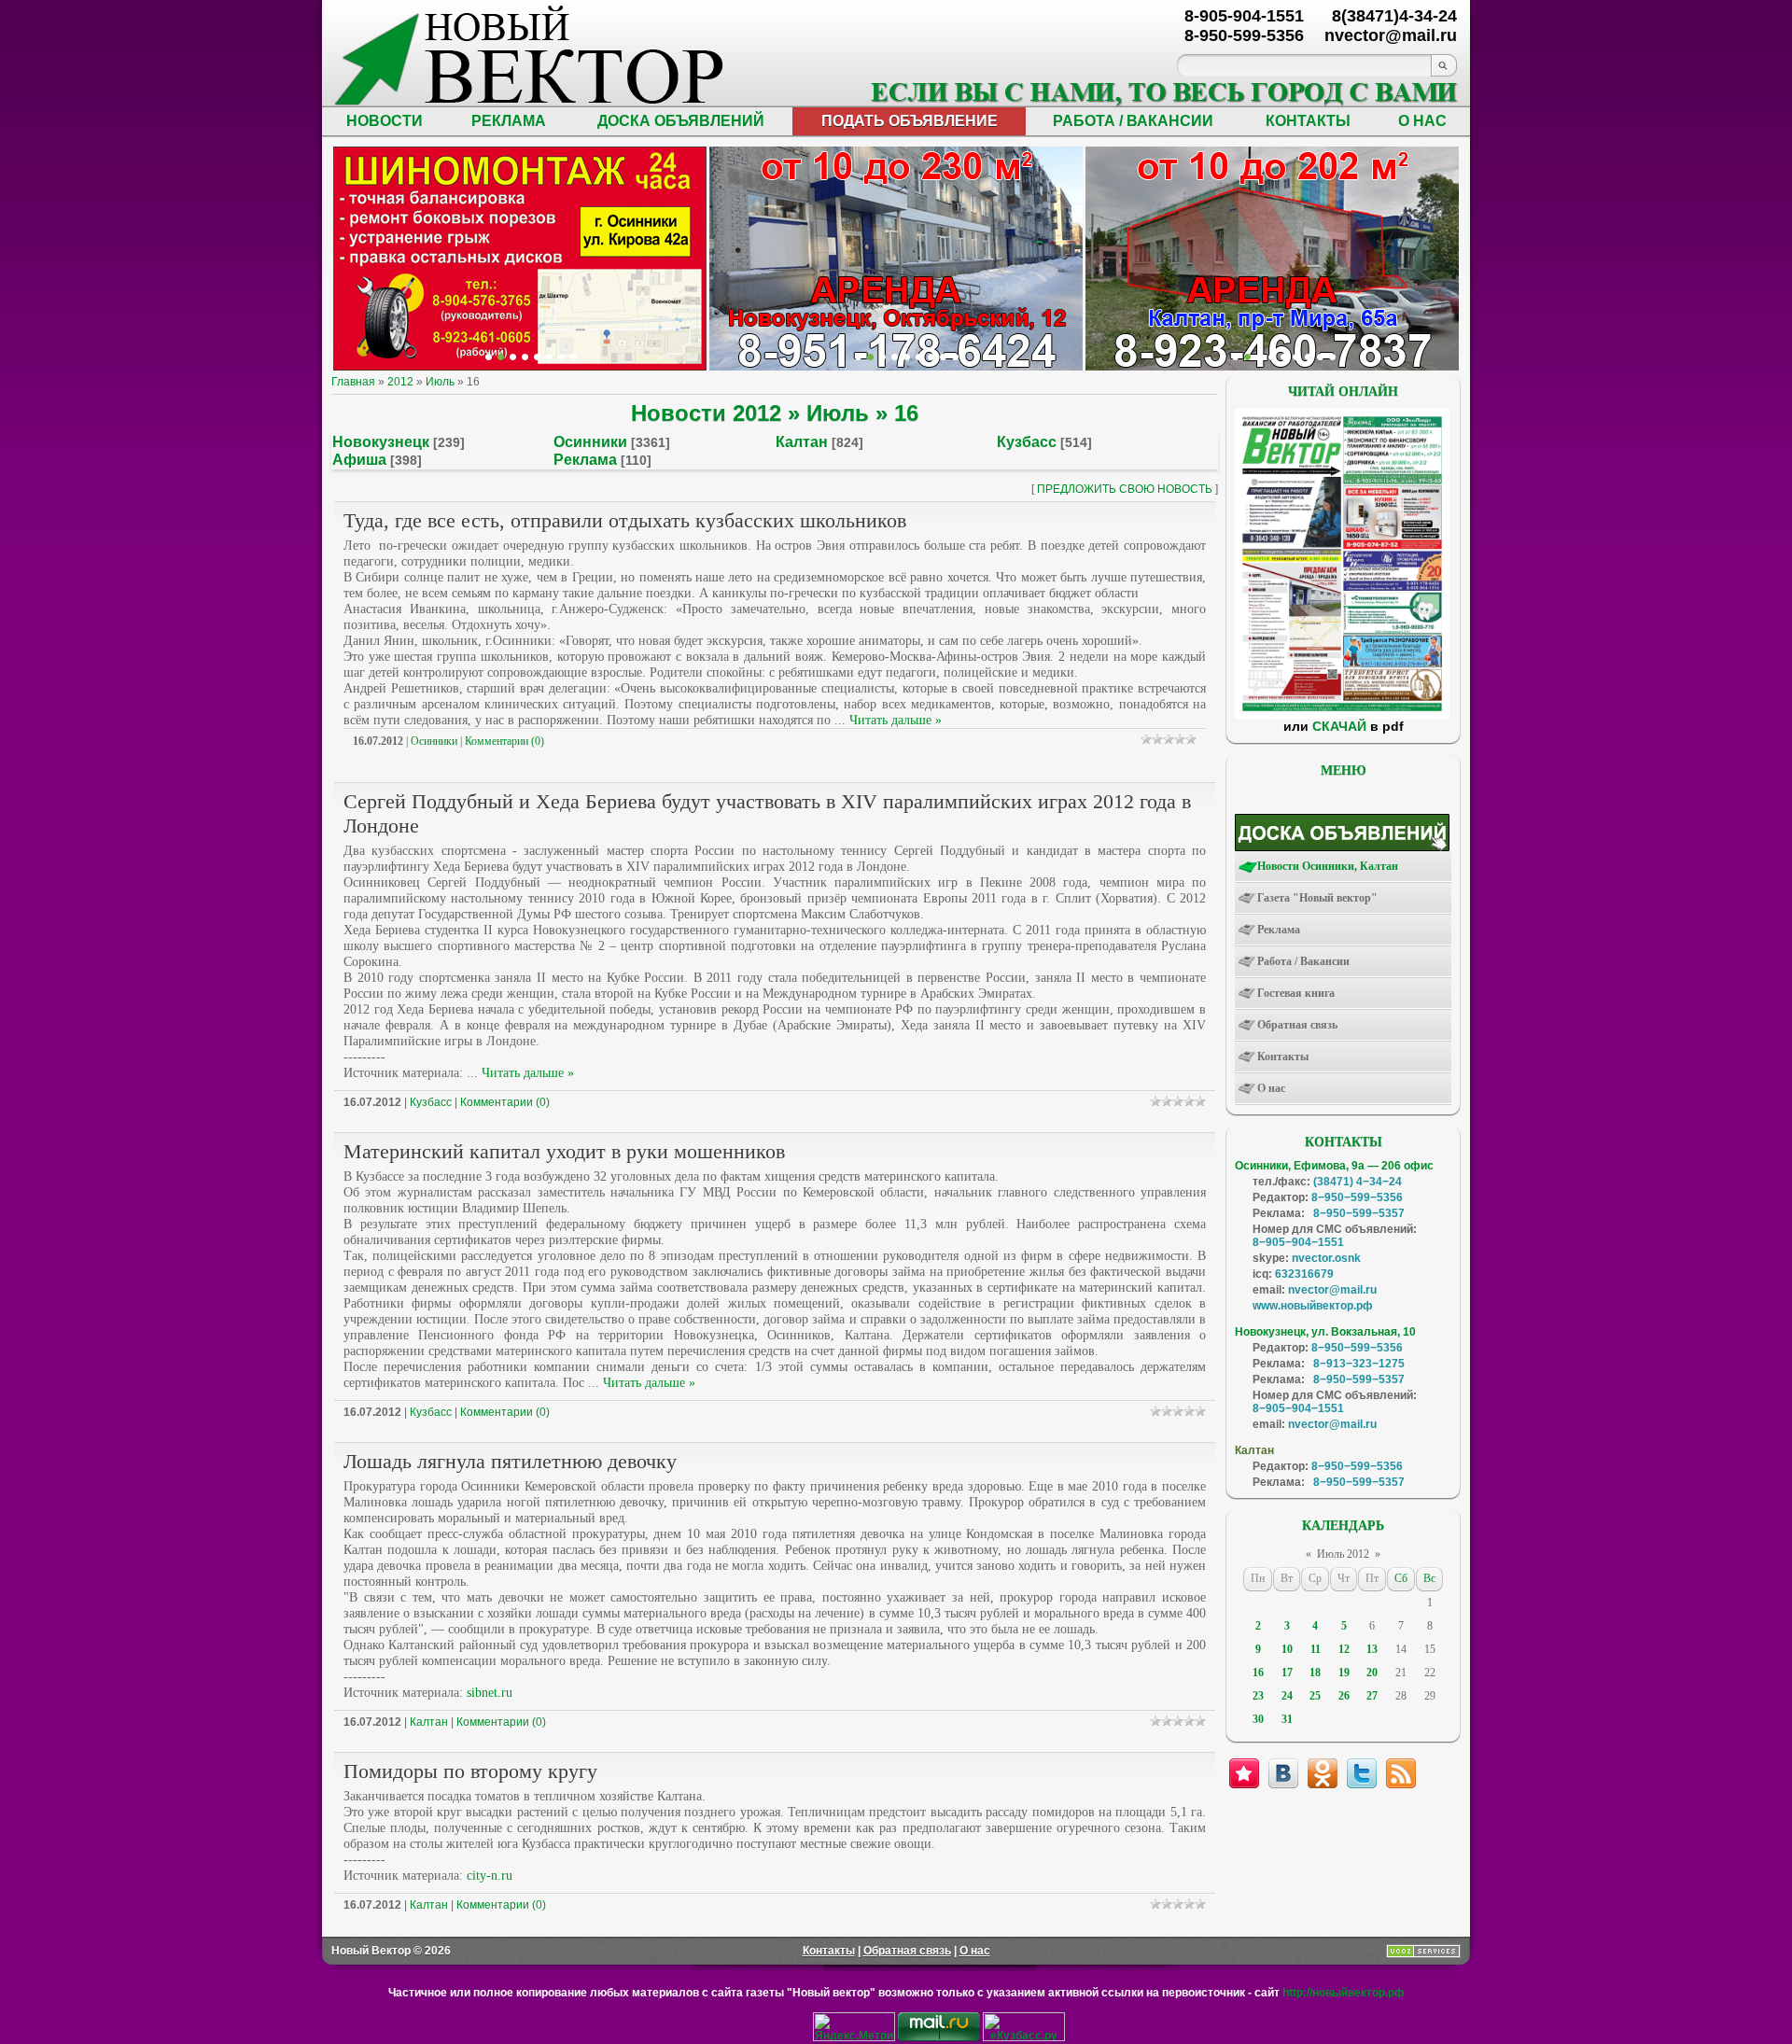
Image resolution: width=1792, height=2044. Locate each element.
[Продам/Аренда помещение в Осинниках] (907, 357)
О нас (975, 1951)
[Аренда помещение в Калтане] (525, 357)
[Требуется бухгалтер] (1247, 357)
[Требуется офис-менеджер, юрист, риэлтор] (1296, 357)
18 (1315, 1673)
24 (1287, 1696)
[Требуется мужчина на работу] (1272, 357)
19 (1344, 1673)
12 (1344, 1649)
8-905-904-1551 (1244, 16)
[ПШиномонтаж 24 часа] (501, 357)
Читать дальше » (896, 720)
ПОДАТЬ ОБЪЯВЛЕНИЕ (910, 121)
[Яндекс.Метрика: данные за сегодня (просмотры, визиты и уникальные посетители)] (854, 2027)
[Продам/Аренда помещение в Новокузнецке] (858, 357)
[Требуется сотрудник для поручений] (1260, 357)
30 (1258, 1719)
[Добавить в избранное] (1244, 1773)
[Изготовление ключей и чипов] (561, 357)
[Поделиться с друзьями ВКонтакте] (1283, 1773)
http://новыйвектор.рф (1344, 1993)
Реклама (585, 460)
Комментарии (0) (504, 741)
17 (1287, 1673)
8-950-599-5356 (1244, 35)
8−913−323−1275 (1359, 1364)
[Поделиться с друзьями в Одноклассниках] (1323, 1773)
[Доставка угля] (549, 357)
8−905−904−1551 (1298, 1242)
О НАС (1422, 121)
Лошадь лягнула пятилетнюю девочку (510, 1461)
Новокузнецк (381, 442)
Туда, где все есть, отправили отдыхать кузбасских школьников (625, 520)
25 (1315, 1696)
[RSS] (1401, 1773)
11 (1316, 1649)
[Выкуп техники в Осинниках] (955, 357)
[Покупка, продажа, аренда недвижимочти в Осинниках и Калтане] (1308, 357)
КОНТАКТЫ (1308, 121)
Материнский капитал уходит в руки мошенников (564, 1151)
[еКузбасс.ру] (1024, 2037)
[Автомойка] (489, 357)
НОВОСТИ (385, 121)
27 (1372, 1696)
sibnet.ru (490, 1693)
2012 (400, 382)
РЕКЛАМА (509, 121)
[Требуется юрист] (1235, 357)
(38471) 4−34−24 (1358, 1182)
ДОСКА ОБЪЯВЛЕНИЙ (681, 121)
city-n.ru (490, 1876)
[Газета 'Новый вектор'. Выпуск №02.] (1342, 715)
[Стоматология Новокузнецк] (574, 357)
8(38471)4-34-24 (1394, 16)
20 (1372, 1673)
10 (1287, 1649)
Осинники (590, 442)
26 (1344, 1696)
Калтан (802, 442)
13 (1372, 1649)
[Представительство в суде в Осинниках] (943, 357)
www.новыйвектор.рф (1313, 1306)
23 (1258, 1696)
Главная (353, 382)
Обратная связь (907, 1951)
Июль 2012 (1343, 1554)
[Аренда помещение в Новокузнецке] (513, 357)
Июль (440, 382)
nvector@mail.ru (1332, 1290)
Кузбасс (1027, 442)
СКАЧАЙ (1339, 726)
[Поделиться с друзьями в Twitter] (1362, 1773)
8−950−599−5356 (1357, 1197)
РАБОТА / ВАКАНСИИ (1133, 121)
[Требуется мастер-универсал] (1284, 357)
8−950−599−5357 (1359, 1213)
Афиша (359, 460)
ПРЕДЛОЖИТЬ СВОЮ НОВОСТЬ (1125, 489)
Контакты (829, 1951)
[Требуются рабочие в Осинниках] (1320, 357)
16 (1258, 1673)
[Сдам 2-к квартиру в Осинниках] (1332, 357)
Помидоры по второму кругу (470, 1771)
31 (1287, 1719)
